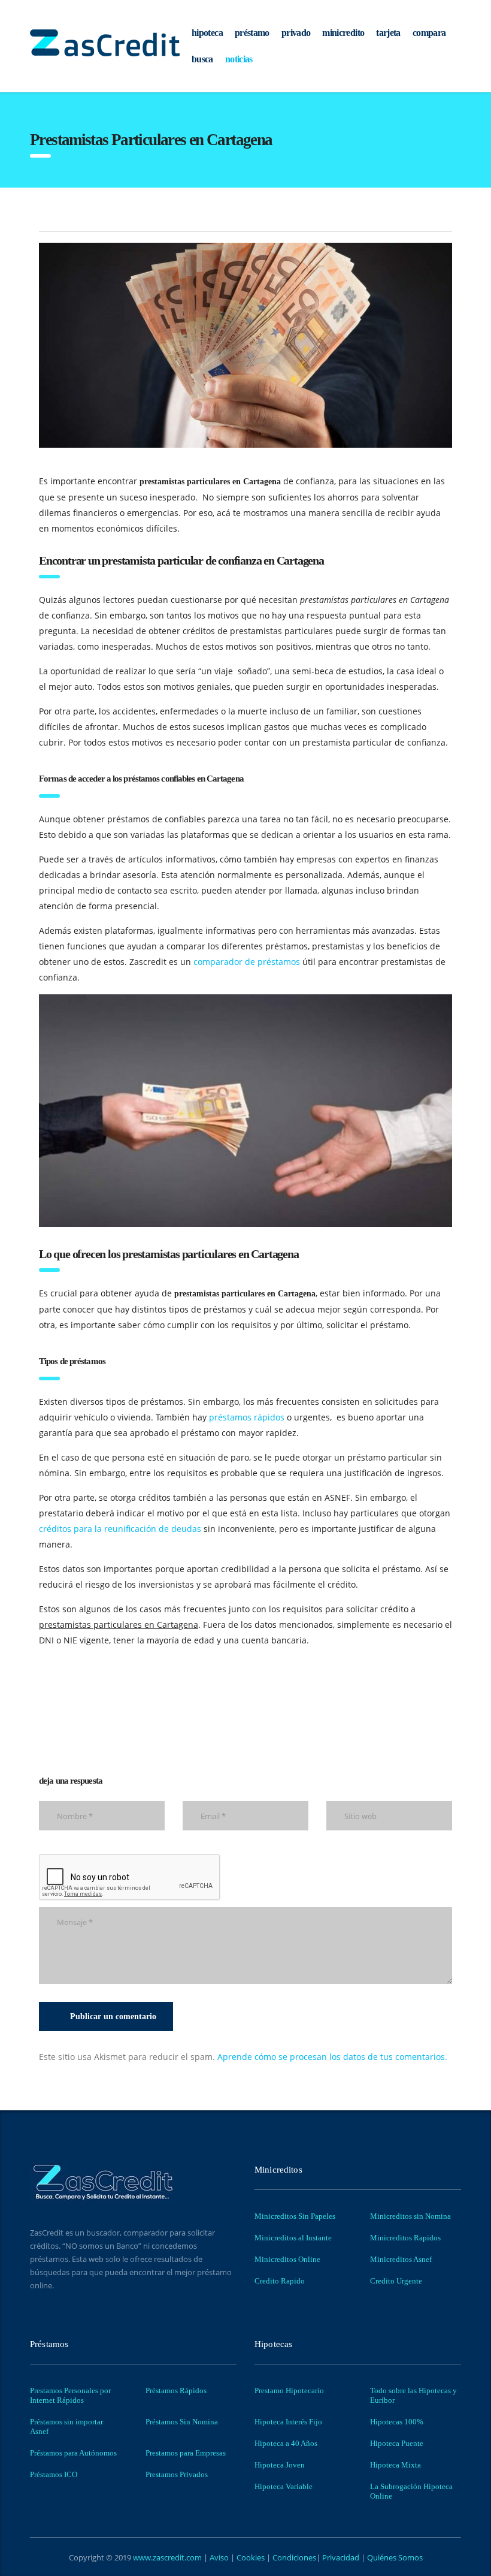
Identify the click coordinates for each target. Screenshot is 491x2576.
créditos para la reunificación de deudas (120, 1529)
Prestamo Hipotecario (289, 2391)
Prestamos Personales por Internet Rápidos (70, 2395)
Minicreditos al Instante (293, 2238)
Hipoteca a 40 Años (286, 2443)
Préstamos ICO (54, 2474)
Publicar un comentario (113, 2017)
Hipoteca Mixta (395, 2465)
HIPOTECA (207, 33)
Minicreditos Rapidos (405, 2238)
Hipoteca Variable (284, 2486)
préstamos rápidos (247, 1417)
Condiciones (293, 2557)
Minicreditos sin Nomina (410, 2216)
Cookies (251, 2557)
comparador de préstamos (247, 962)
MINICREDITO (343, 33)
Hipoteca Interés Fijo (288, 2422)
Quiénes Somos (394, 2557)
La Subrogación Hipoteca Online (411, 2491)
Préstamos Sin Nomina (182, 2422)
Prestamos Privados (177, 2474)
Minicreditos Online (287, 2259)
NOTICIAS (239, 59)
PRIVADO (296, 33)
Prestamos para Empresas (186, 2453)
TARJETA (388, 33)
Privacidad (341, 2557)
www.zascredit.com (166, 2557)
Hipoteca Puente (397, 2443)
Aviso (220, 2557)
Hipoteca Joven (280, 2465)
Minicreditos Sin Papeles (295, 2216)
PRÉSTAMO (252, 33)
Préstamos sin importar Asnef (66, 2426)
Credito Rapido (280, 2281)
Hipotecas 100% (397, 2422)
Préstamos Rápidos (176, 2391)
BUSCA (202, 59)
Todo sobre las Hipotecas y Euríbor (413, 2395)
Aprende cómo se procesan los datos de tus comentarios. (332, 2057)
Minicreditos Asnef (401, 2259)
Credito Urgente (396, 2281)
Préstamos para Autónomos (73, 2453)
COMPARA (429, 33)
